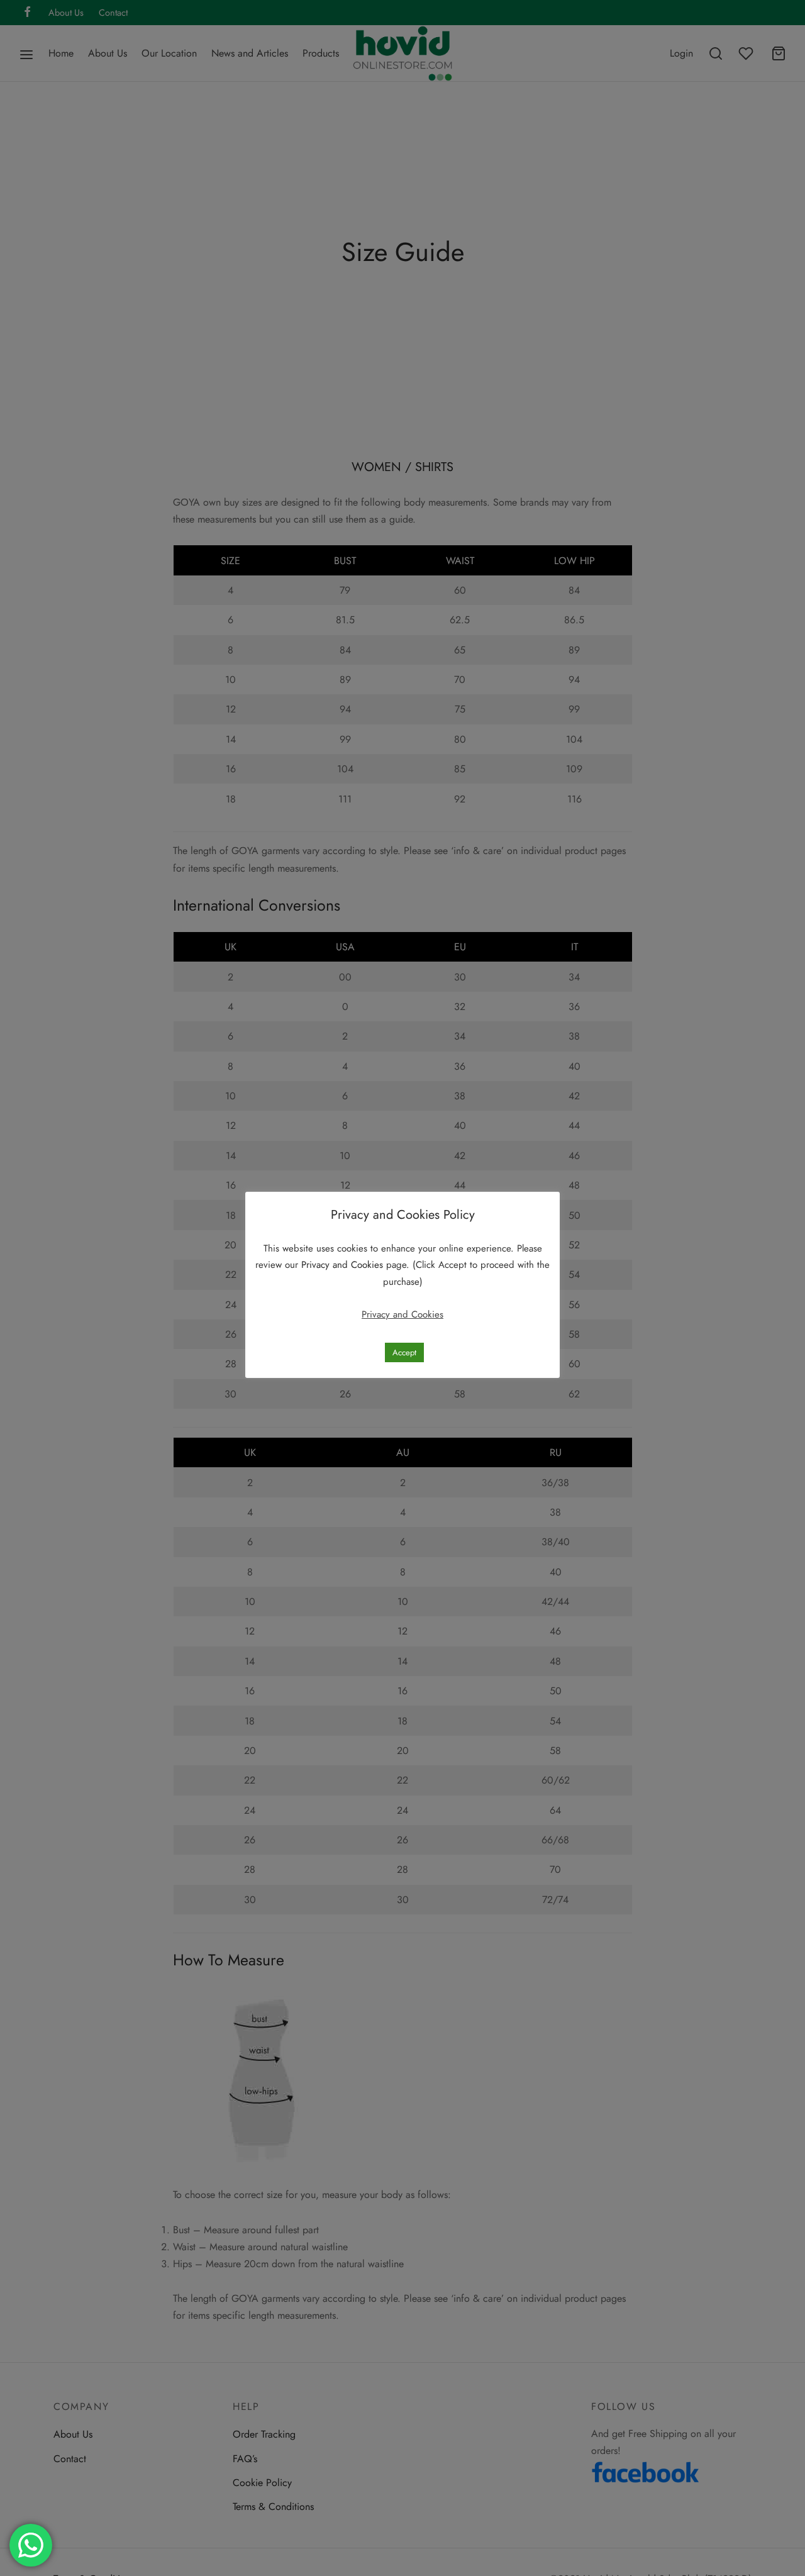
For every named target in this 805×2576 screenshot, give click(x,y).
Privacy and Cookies (344, 1265)
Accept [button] (404, 1352)
